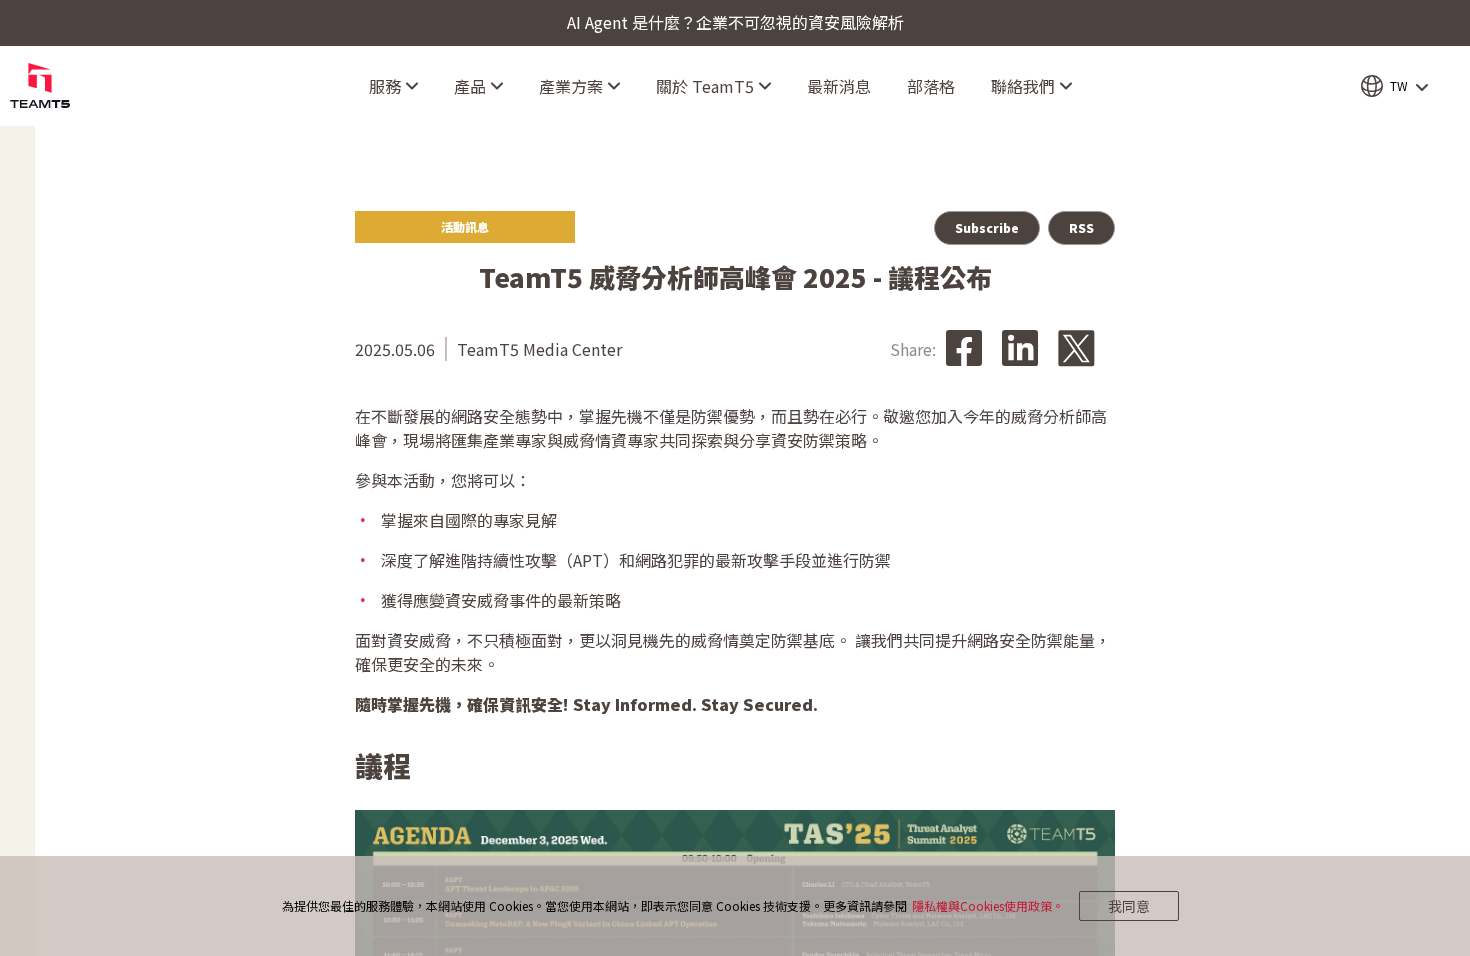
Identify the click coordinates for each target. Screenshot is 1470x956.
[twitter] (1076, 349)
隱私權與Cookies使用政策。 (988, 905)
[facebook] (964, 349)
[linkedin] (1020, 349)
